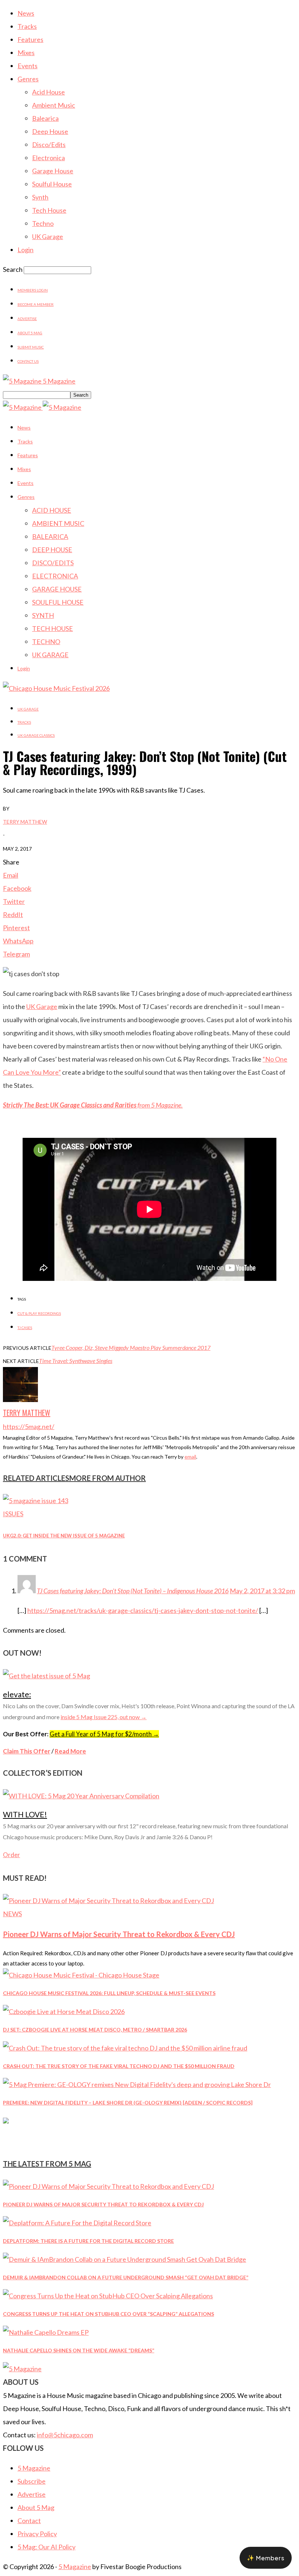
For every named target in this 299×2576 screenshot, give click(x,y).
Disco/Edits (49, 145)
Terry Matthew (25, 822)
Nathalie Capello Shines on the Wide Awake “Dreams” (79, 2350)
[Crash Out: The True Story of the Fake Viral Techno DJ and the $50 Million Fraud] (125, 2048)
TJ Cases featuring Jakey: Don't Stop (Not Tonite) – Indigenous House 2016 (133, 1591)
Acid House (48, 92)
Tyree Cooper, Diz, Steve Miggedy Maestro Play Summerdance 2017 (131, 1347)
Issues (13, 1514)
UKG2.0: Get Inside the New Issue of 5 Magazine (64, 1536)
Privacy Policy (37, 2534)
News (26, 13)
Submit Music (31, 347)
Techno (43, 223)
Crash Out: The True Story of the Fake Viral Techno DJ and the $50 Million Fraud (119, 2066)
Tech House (49, 210)
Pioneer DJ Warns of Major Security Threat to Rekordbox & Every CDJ (119, 1934)
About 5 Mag (30, 333)
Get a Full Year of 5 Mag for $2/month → (104, 1734)
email (190, 1457)
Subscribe (32, 2481)
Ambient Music (54, 105)
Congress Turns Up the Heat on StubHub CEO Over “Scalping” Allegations (108, 2314)
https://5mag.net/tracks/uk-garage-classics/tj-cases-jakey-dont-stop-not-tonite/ (143, 1610)
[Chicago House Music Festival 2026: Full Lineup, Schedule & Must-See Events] (81, 1975)
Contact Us (28, 361)
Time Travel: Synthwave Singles (76, 1361)
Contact (29, 2521)
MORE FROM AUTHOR (108, 1478)
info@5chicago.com (65, 2435)
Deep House (50, 131)
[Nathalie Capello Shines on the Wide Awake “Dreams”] (46, 2332)
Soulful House (52, 184)
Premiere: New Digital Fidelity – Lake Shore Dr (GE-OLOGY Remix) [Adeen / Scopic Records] (128, 2103)
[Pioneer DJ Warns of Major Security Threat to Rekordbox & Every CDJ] (108, 1901)
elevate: (17, 1694)
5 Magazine (34, 2468)
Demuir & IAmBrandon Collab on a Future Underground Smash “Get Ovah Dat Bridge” (126, 2277)
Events (28, 66)
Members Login (33, 290)
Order (11, 1855)
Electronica (48, 158)
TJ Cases (25, 1328)
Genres (28, 79)
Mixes (26, 53)
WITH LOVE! (25, 1814)
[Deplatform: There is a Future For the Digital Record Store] (77, 2223)
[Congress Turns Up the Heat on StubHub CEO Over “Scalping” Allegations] (108, 2296)
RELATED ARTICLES (36, 1478)
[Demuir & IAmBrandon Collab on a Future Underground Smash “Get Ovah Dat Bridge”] (125, 2259)
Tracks (27, 26)
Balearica (45, 118)
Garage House (53, 171)
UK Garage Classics (36, 735)
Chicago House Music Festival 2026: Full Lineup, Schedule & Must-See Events (109, 1993)
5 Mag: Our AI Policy (46, 2547)
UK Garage (48, 236)
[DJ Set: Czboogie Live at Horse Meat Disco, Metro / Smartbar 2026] (64, 2011)
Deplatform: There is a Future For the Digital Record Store (88, 2241)
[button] (266, 2558)
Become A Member (36, 304)
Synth (40, 197)
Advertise (27, 319)
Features (30, 39)
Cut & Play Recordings (39, 1313)
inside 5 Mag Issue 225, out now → (104, 1717)
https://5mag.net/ (29, 1426)
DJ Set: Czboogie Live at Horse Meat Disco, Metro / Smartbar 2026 (95, 2030)
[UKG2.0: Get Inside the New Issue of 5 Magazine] (36, 1501)
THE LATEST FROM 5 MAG (47, 2164)
